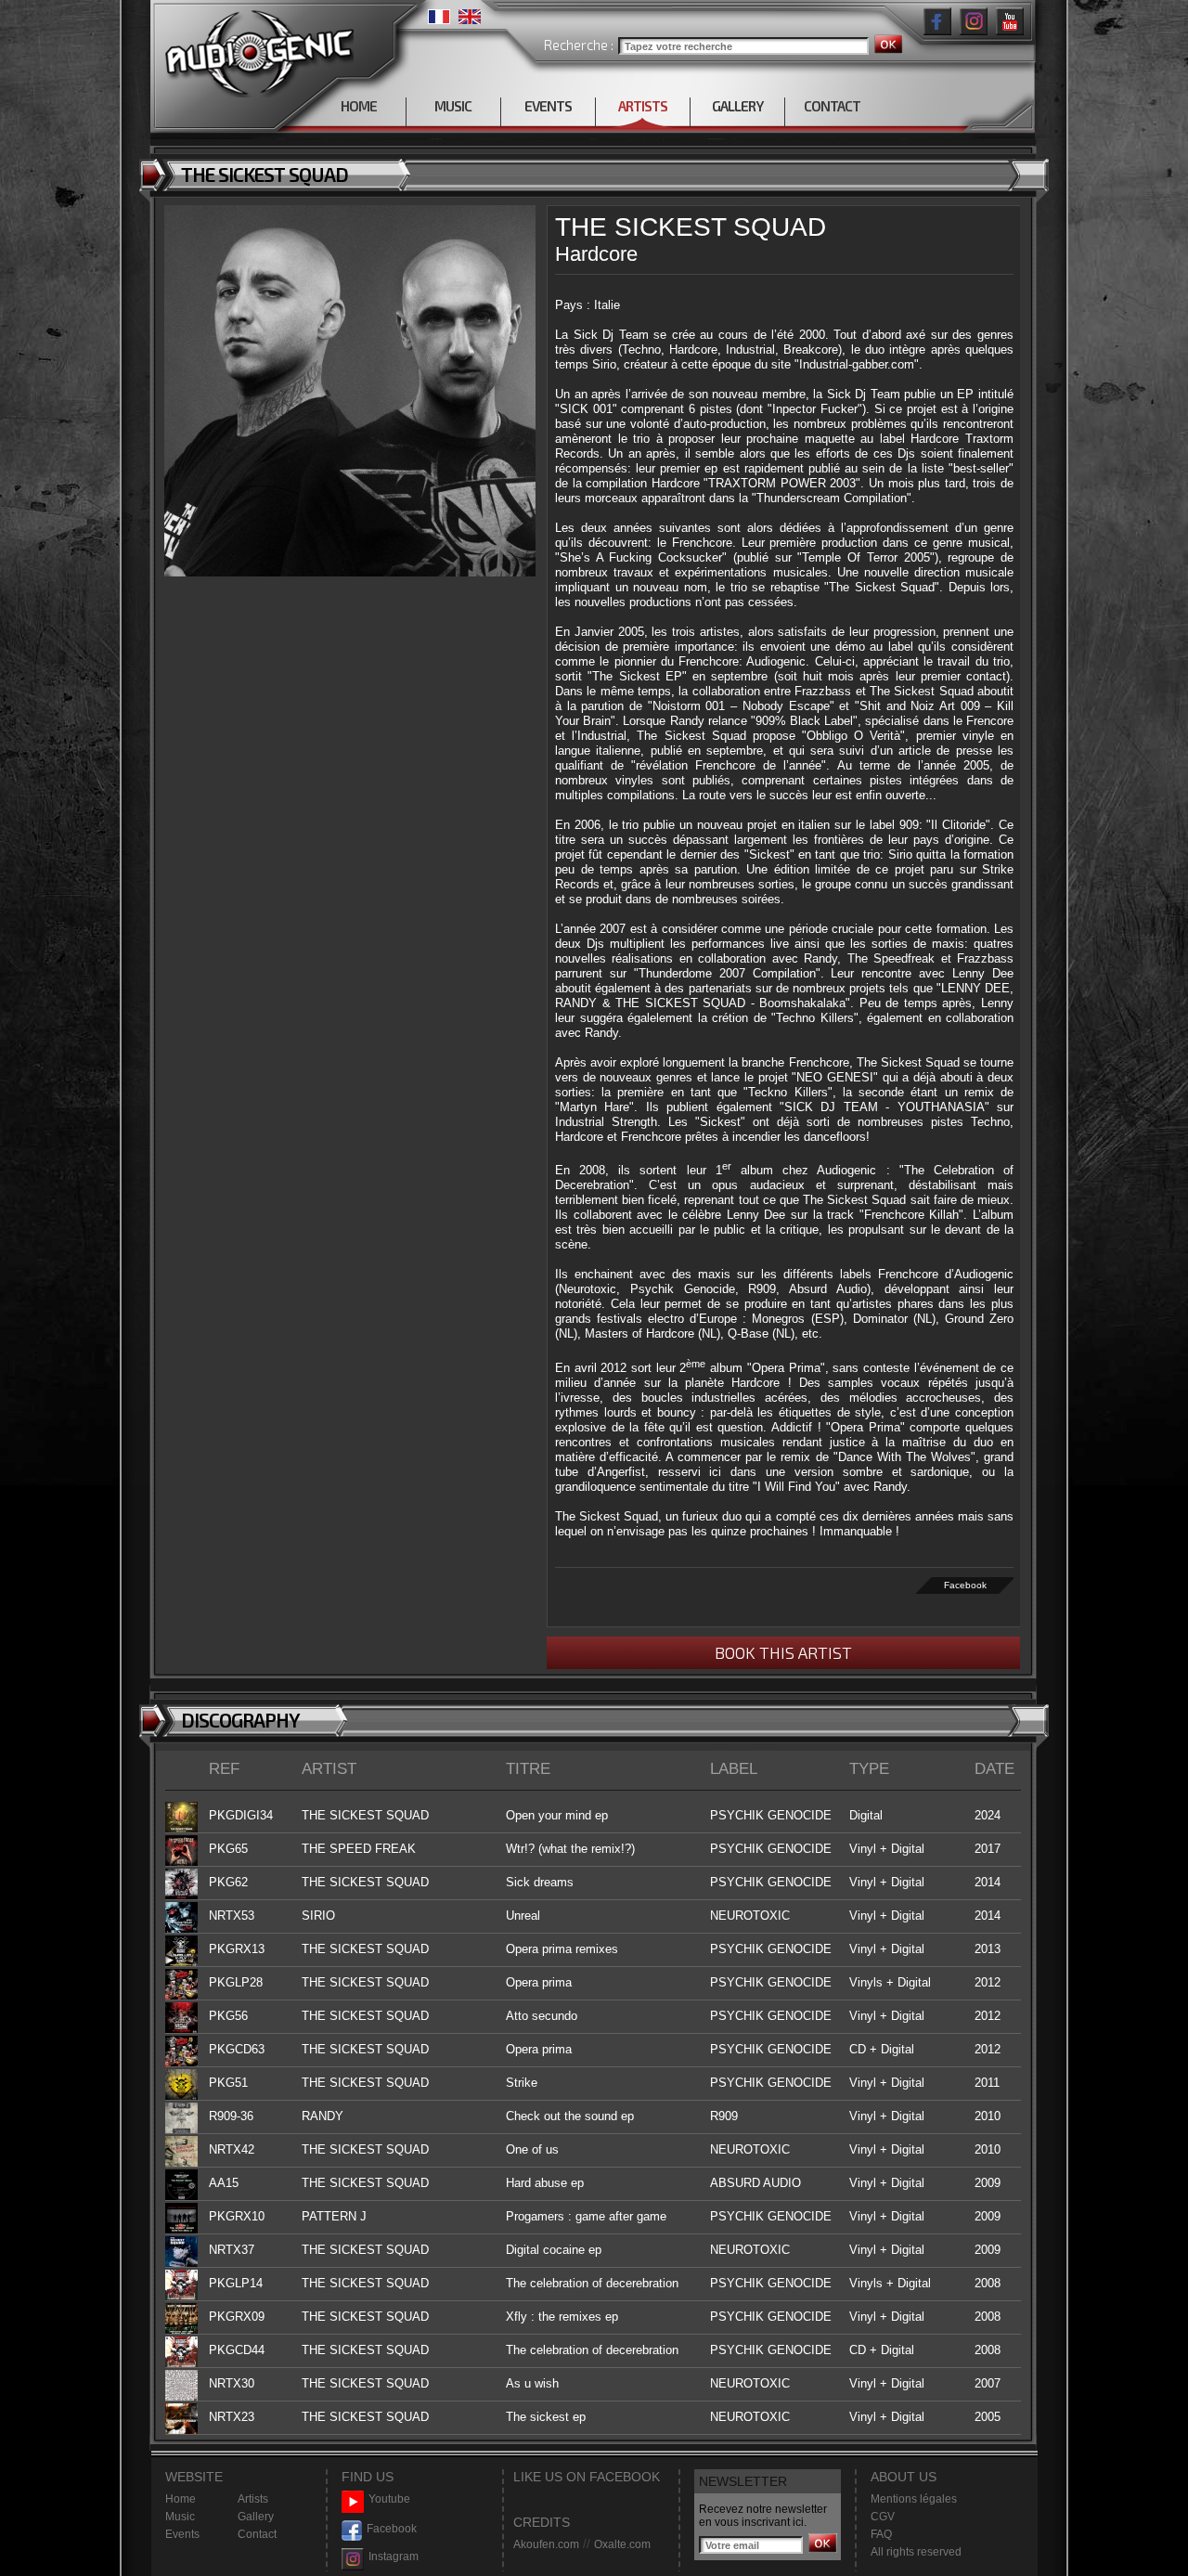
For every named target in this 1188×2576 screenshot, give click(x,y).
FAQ (881, 2534)
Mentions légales (914, 2499)
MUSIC (453, 106)
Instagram (394, 2557)
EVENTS (548, 106)
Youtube (389, 2499)
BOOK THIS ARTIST (783, 1652)
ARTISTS (643, 106)
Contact (257, 2534)
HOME (359, 106)
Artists (253, 2499)
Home (181, 2499)
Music (180, 2517)
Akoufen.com (546, 2544)
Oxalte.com (622, 2544)
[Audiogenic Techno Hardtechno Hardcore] (256, 49)
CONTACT (832, 106)
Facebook (965, 1585)
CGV (883, 2517)
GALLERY (737, 106)
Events (182, 2534)
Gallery (256, 2517)
